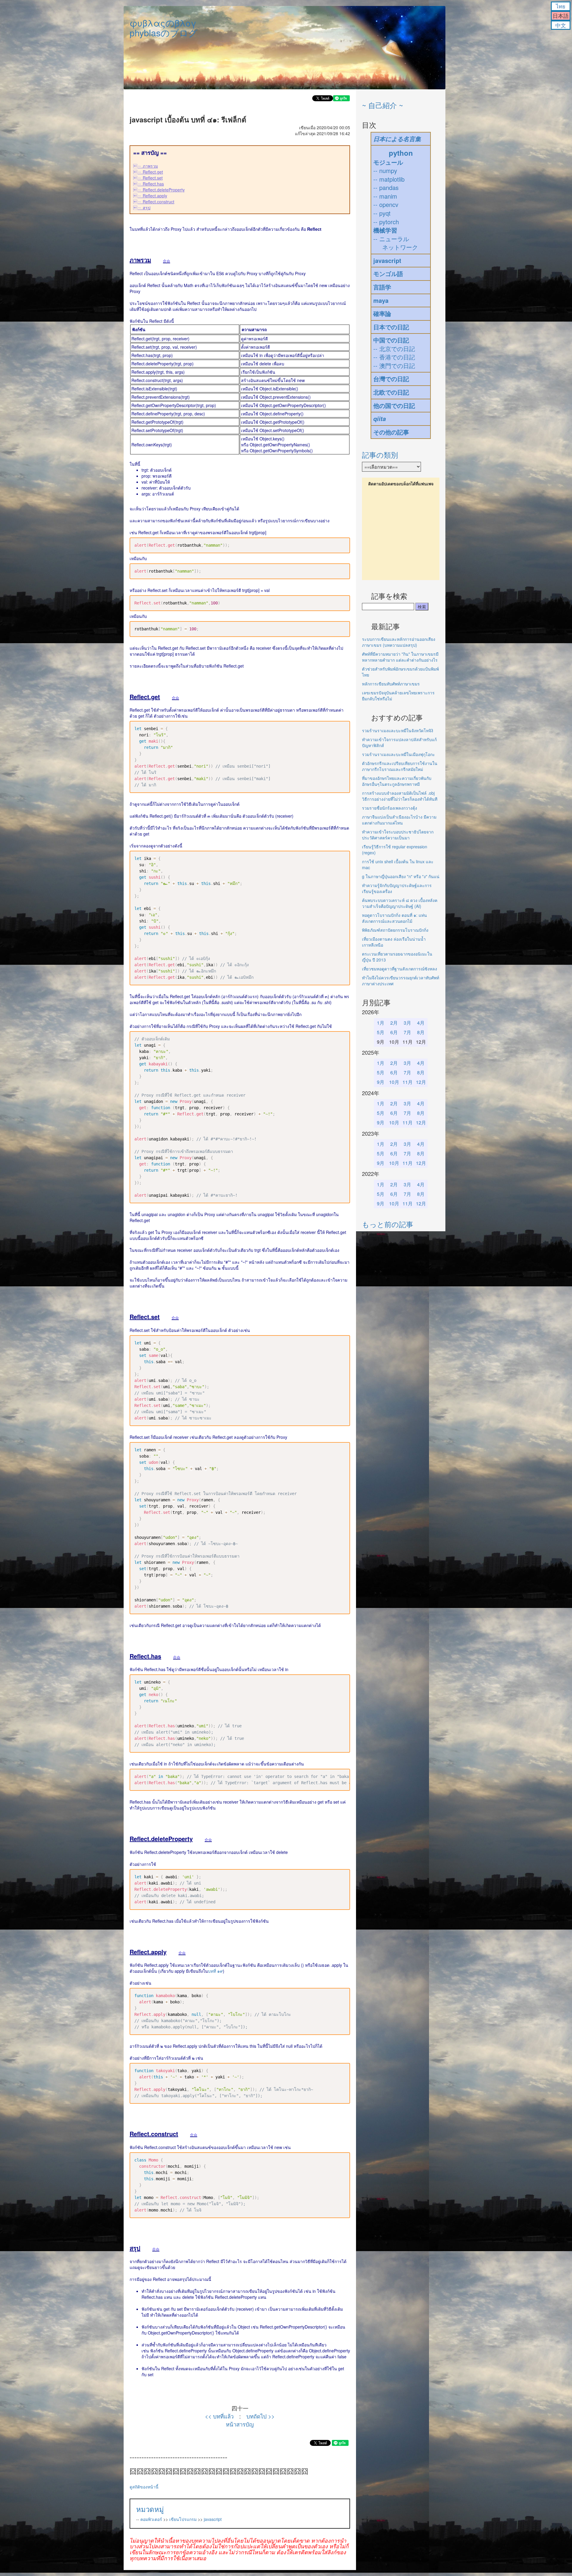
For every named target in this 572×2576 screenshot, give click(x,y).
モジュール (388, 162)
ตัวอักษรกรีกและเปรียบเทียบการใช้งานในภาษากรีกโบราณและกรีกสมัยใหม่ (400, 766)
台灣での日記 (391, 379)
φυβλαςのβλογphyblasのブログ (164, 28)
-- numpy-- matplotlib (389, 175)
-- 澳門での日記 (394, 366)
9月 (381, 1082)
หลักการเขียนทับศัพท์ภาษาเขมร (391, 684)
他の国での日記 (394, 405)
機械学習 (385, 230)
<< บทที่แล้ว (219, 2416)
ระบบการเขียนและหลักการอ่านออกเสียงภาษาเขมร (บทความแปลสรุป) (399, 642)
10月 (394, 1082)
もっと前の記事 (388, 1224)
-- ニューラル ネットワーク (396, 243)
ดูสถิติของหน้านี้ (144, 2487)
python (401, 153)
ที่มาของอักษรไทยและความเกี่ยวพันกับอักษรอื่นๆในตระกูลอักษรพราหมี (397, 781)
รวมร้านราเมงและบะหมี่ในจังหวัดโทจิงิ (398, 730)
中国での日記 (391, 340)
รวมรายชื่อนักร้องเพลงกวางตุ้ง (390, 808)
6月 (394, 1032)
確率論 (382, 313)
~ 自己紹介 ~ (383, 105)
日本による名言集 (397, 139)
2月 (394, 1023)
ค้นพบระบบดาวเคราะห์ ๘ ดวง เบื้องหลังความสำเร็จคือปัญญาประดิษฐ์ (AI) (400, 903)
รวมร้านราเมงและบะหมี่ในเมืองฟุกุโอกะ (398, 754)
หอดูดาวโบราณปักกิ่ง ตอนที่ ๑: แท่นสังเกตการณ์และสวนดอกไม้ (394, 918)
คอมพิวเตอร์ (151, 2519)
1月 (381, 1023)
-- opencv (386, 204)
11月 (408, 1082)
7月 (407, 1032)
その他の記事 (391, 432)
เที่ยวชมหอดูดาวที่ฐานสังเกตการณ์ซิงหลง (400, 969)
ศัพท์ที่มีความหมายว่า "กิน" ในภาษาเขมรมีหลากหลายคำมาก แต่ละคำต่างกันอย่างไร (400, 657)
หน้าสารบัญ (240, 2424)
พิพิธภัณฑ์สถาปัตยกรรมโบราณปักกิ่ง (395, 930)
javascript (213, 2519)
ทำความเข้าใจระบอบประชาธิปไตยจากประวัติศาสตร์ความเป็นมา (398, 835)
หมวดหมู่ (150, 2509)
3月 (407, 1023)
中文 (561, 25)
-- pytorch (386, 222)
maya (381, 300)
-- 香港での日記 (394, 357)
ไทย (561, 6)
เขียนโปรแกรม (183, 2519)
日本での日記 (391, 327)
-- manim (385, 196)
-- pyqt (382, 213)
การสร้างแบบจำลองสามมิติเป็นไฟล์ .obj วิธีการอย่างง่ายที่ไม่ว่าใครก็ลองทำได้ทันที (400, 796)
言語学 (382, 287)
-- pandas (386, 187)
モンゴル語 (388, 274)
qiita (380, 419)
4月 (421, 1023)
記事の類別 (380, 455)
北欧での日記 (391, 392)
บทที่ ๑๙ (215, 1971)
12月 (421, 1082)
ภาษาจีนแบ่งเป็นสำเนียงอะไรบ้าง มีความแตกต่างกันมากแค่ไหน (399, 820)
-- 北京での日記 (394, 349)
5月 (381, 1032)
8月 (421, 1032)
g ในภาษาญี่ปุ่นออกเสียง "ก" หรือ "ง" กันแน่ (401, 876)
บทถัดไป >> (261, 2416)
